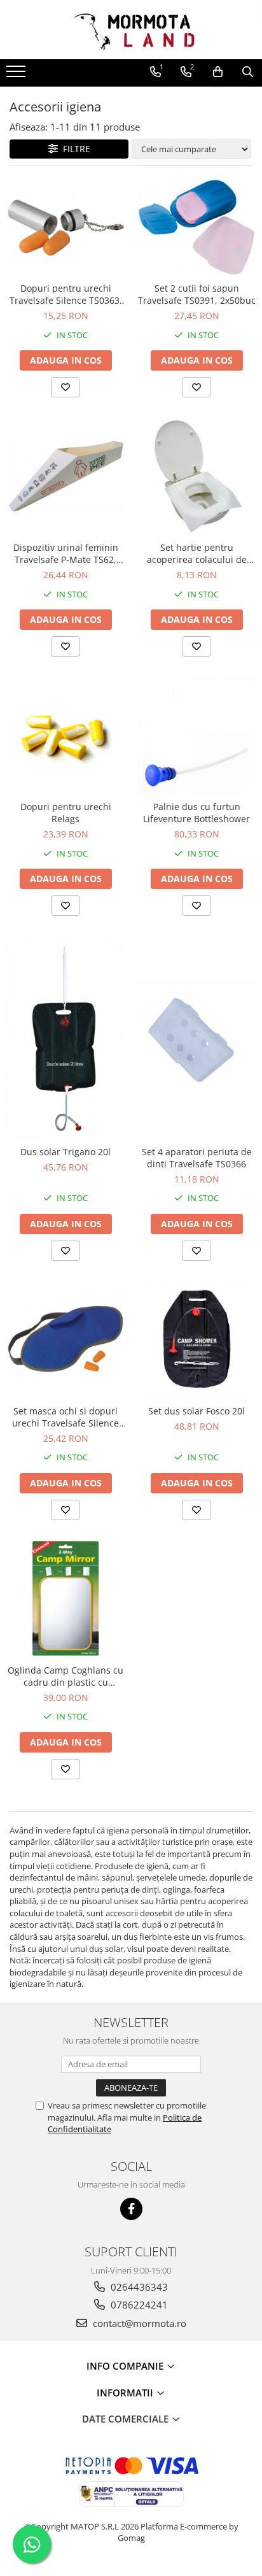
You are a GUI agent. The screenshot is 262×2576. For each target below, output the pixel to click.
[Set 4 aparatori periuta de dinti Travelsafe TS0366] (197, 1037)
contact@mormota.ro (138, 2323)
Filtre (74, 149)
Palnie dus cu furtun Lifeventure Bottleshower (197, 813)
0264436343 (138, 2287)
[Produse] (17, 75)
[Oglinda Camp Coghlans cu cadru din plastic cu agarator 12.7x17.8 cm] (65, 1598)
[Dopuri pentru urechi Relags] (65, 735)
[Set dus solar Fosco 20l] (197, 1339)
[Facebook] (131, 2209)
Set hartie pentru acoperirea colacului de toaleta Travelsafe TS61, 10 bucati (197, 553)
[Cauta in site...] (248, 72)
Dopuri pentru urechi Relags (66, 813)
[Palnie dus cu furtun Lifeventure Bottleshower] (197, 735)
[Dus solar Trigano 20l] (65, 1037)
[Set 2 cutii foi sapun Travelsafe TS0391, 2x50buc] (197, 227)
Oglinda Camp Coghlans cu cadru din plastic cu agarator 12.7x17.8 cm (65, 1676)
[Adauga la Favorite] (65, 387)
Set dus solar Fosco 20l (197, 1411)
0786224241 (138, 2305)
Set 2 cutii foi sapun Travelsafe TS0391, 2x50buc (197, 294)
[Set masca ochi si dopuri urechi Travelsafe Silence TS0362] (65, 1339)
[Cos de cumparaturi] (218, 72)
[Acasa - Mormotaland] (131, 30)
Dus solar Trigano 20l (65, 1152)
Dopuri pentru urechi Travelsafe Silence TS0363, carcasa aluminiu (66, 294)
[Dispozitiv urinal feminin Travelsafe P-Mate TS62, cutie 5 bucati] (65, 476)
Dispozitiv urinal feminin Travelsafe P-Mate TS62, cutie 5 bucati (66, 553)
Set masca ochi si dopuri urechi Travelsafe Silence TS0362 (65, 1417)
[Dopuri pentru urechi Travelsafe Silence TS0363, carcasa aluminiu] (65, 227)
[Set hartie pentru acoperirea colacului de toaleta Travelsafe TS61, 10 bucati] (197, 476)
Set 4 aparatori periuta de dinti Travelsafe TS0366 (197, 1158)
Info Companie (126, 2366)
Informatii (126, 2393)
